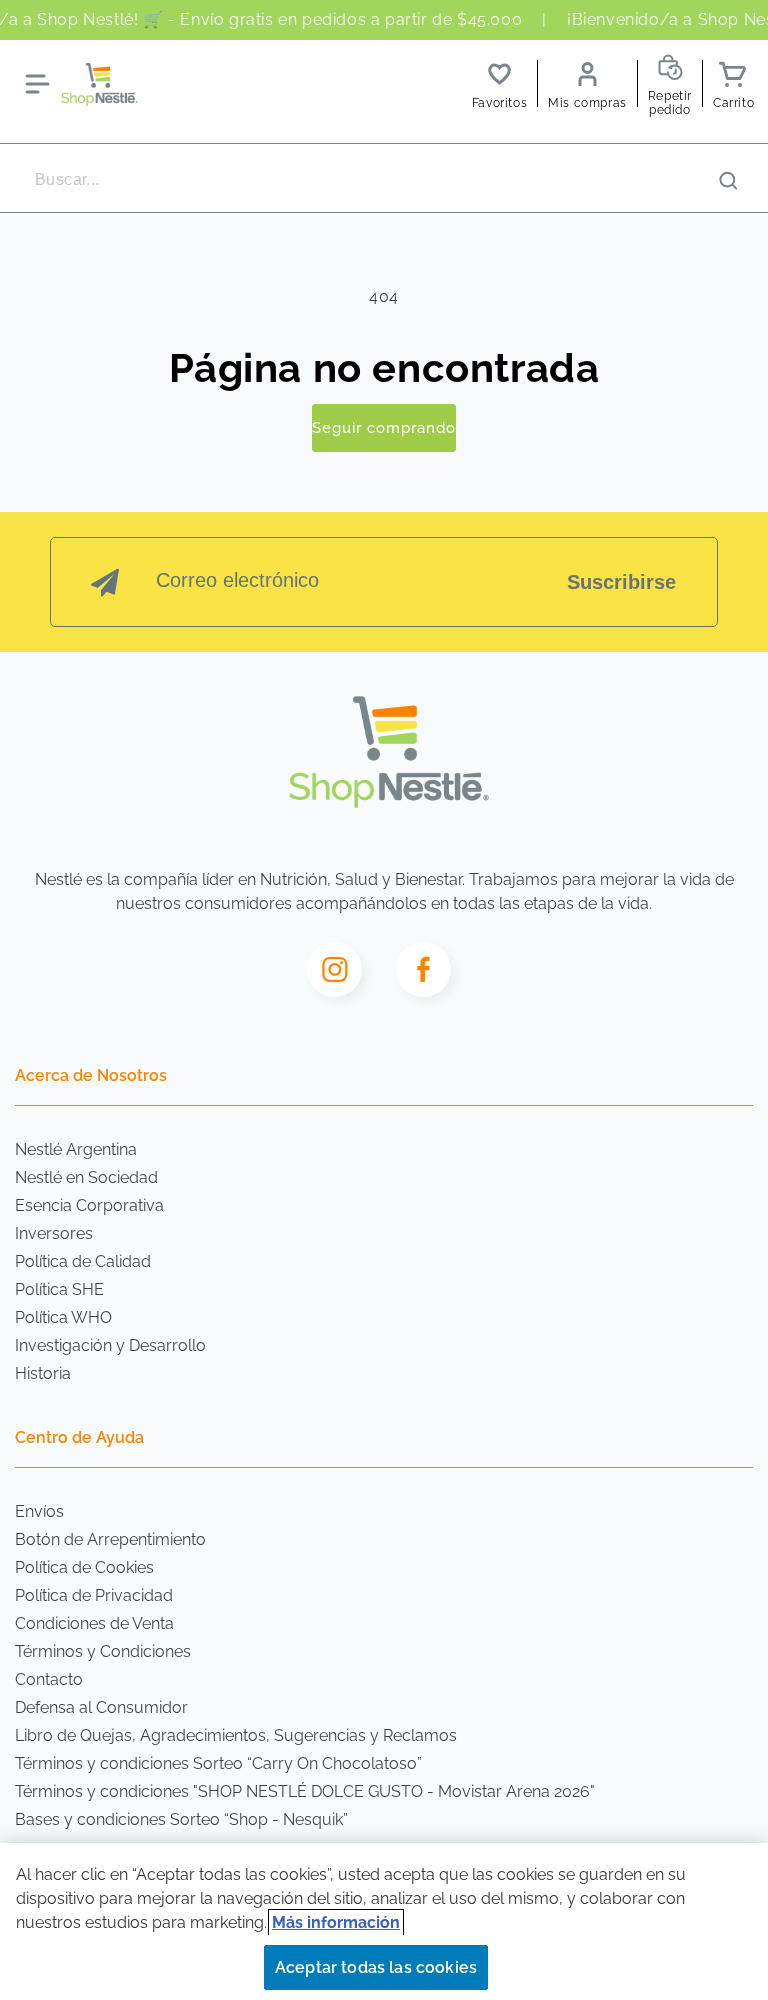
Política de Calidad (83, 1261)
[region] (384, 1921)
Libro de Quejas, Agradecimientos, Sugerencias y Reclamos (236, 1735)
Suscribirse (621, 582)
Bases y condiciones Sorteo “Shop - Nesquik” (181, 1819)
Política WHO (63, 1317)
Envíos (39, 1511)
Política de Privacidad (94, 1595)
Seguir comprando (384, 428)
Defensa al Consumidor (101, 1707)
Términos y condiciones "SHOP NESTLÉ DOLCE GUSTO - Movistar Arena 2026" (305, 1791)
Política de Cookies (84, 1567)
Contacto (49, 1679)
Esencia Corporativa (89, 1205)
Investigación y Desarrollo (110, 1345)
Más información (336, 1922)
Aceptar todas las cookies (376, 1967)
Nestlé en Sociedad (86, 1177)
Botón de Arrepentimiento (110, 1539)
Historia (43, 1373)
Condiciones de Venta (94, 1623)
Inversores (54, 1233)
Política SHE (59, 1289)
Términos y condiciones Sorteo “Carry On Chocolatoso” (218, 1763)
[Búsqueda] (728, 181)
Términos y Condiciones (103, 1651)
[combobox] (384, 180)
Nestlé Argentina (76, 1149)
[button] (37, 84)
